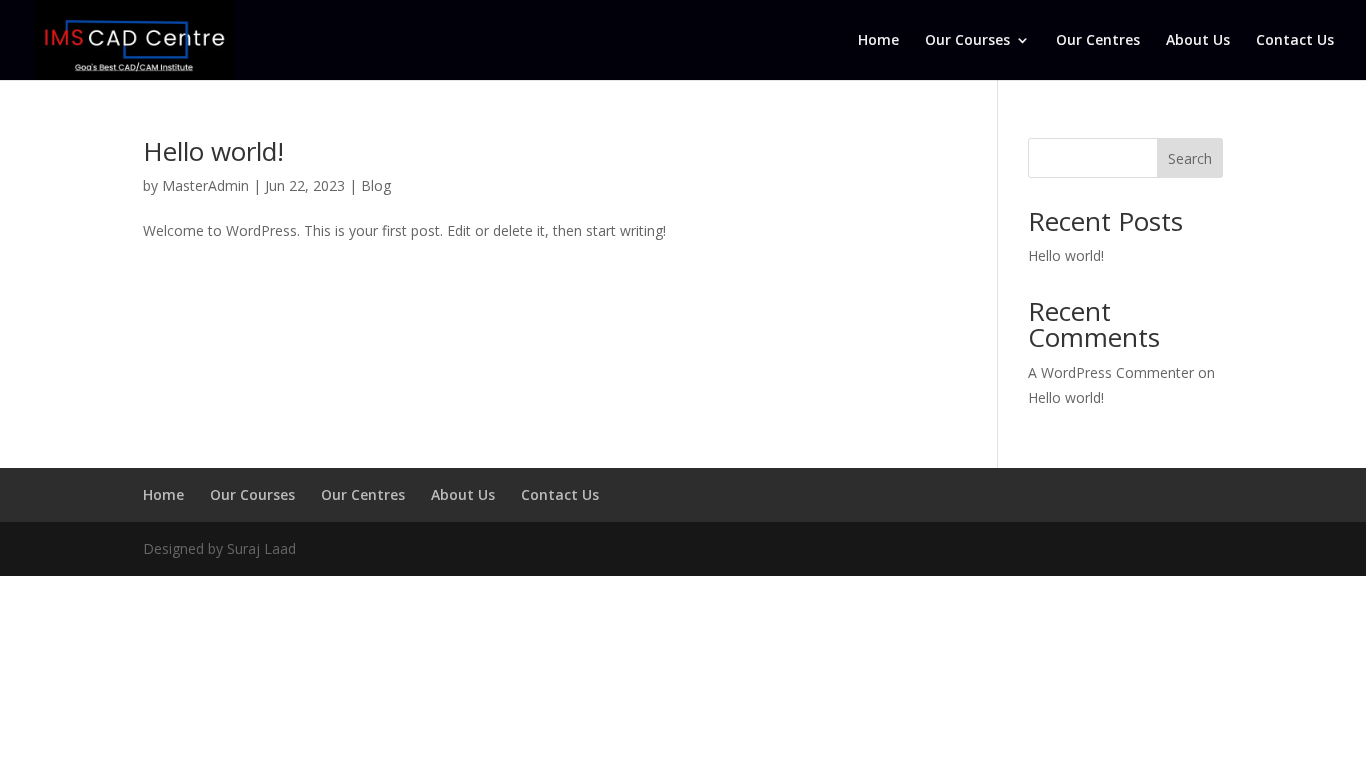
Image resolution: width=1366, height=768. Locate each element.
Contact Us (1295, 41)
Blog (376, 185)
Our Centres (1098, 41)
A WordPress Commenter (1111, 372)
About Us (1198, 41)
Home (878, 41)
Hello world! (213, 151)
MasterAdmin (205, 185)
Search (1190, 158)
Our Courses (967, 41)
